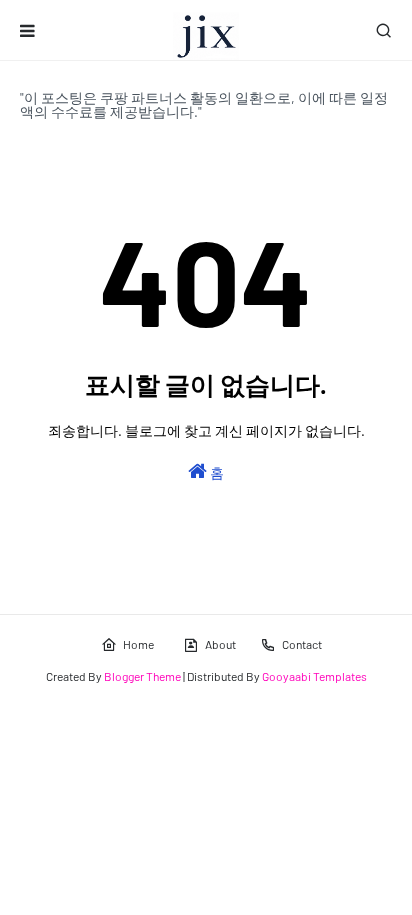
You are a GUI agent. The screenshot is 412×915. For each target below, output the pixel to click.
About (220, 644)
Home (138, 644)
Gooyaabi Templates (314, 676)
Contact (302, 644)
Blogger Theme (142, 676)
